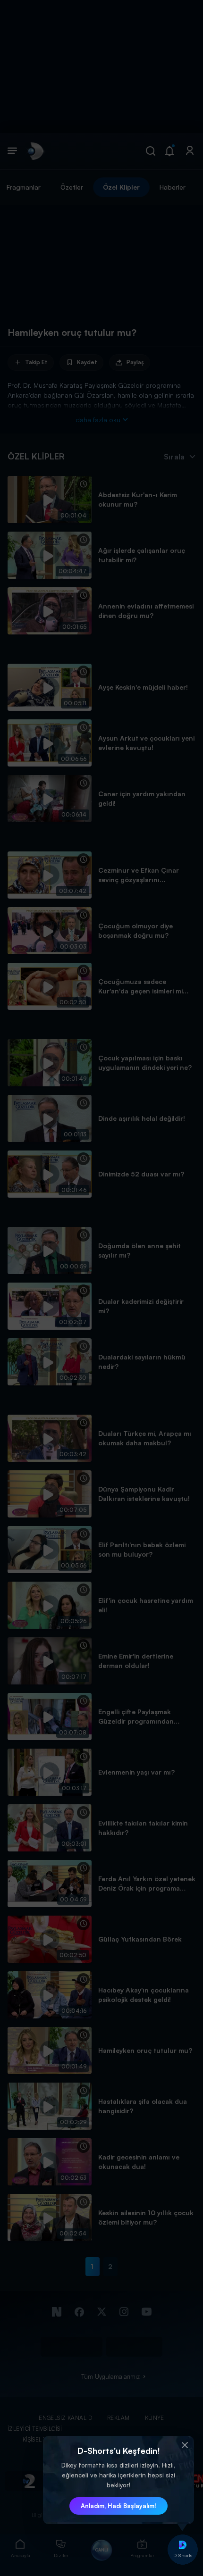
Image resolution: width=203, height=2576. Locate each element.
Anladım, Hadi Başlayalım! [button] (118, 2506)
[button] (185, 2445)
